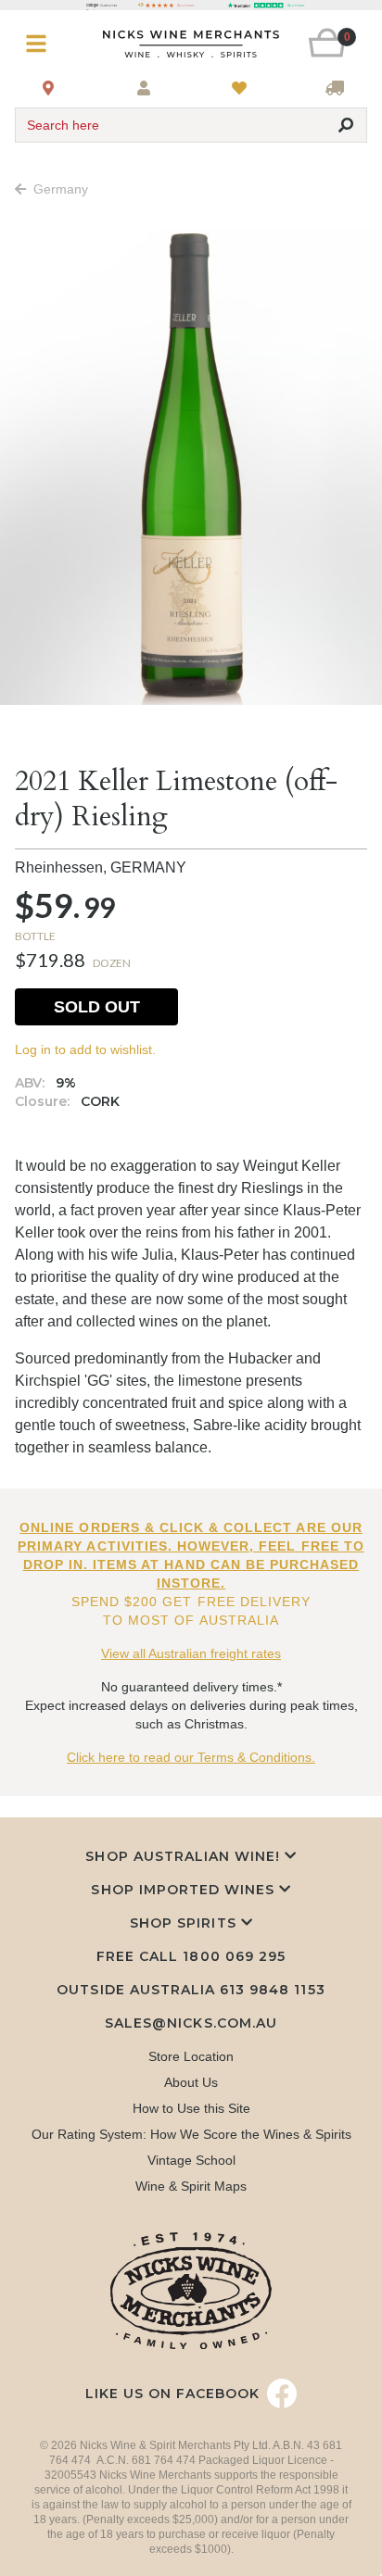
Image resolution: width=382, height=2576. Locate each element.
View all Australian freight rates (191, 1653)
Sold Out (97, 1007)
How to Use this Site (191, 2108)
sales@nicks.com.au (191, 2023)
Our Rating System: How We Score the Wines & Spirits (191, 2134)
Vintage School (191, 2160)
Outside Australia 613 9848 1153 (191, 1990)
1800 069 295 (234, 1956)
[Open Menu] (44, 44)
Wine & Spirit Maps (191, 2186)
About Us (191, 2082)
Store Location (191, 2056)
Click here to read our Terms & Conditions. (191, 1757)
